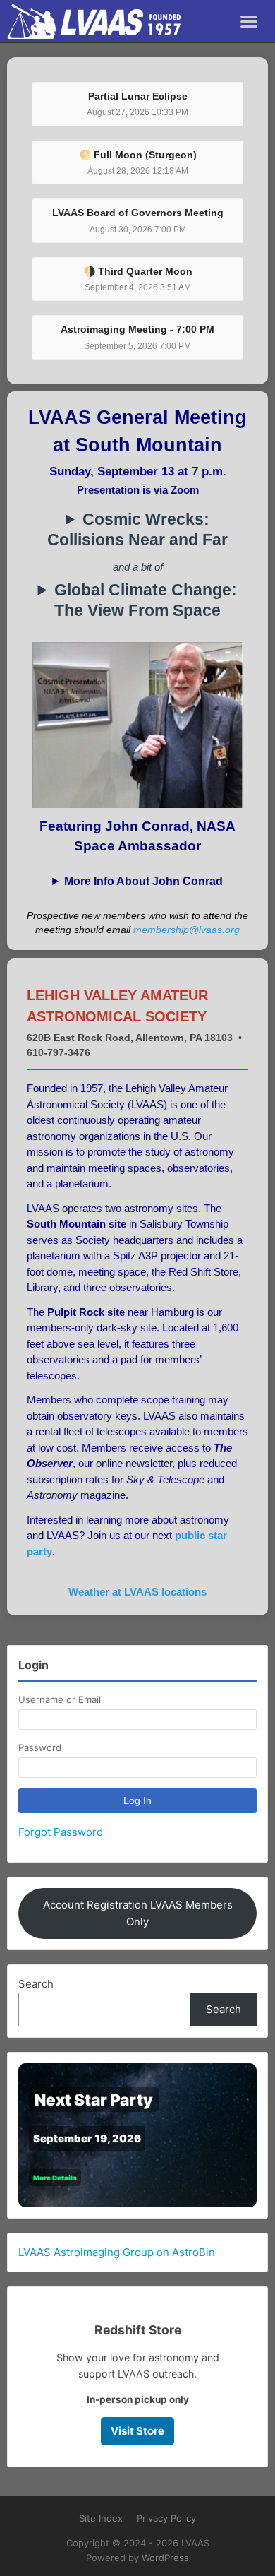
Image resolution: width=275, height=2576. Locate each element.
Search (36, 1984)
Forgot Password (61, 1832)
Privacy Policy (166, 2518)
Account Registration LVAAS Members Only (138, 1913)
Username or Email (60, 1699)
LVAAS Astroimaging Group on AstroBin (117, 2252)
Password (40, 1747)
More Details (55, 2178)
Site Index (101, 2518)
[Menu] (249, 22)
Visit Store (137, 2431)
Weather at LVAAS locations (137, 1592)
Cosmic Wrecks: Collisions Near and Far (137, 530)
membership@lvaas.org (187, 930)
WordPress (165, 2558)
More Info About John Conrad (143, 881)
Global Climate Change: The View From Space (146, 600)
